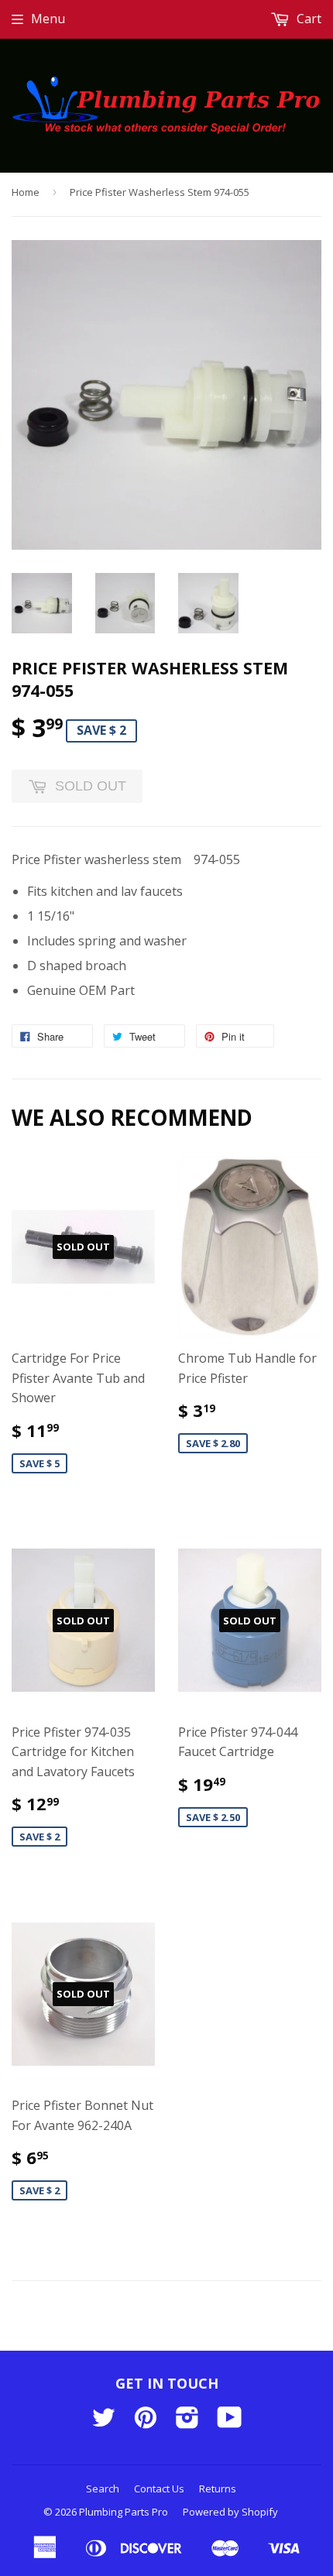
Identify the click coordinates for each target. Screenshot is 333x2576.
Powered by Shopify (230, 2512)
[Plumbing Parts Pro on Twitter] (104, 2422)
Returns (218, 2489)
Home (26, 192)
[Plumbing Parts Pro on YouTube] (230, 2422)
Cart (307, 19)
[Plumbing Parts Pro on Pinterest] (146, 2422)
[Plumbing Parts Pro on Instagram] (187, 2422)
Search (103, 2489)
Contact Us (159, 2489)
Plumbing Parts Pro (124, 2512)
